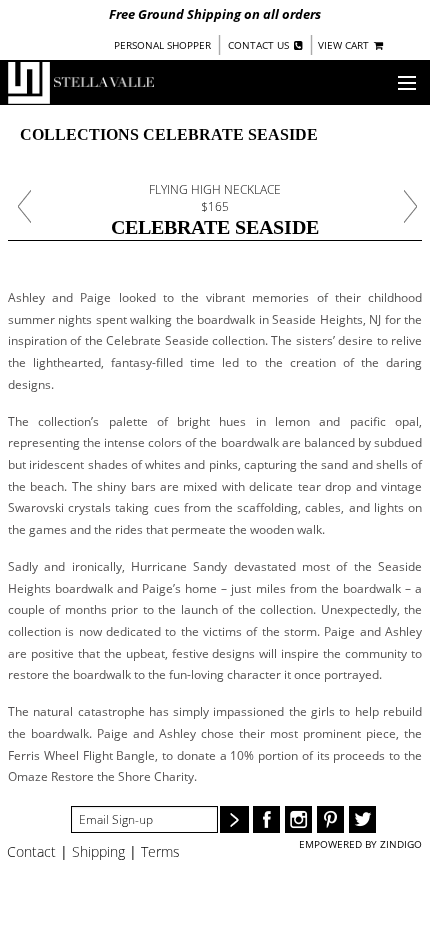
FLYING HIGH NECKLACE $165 (215, 198)
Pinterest (330, 819)
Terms (160, 851)
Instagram (298, 819)
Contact (31, 851)
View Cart (345, 45)
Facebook (266, 819)
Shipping (98, 851)
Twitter (362, 819)
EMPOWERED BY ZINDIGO (360, 844)
